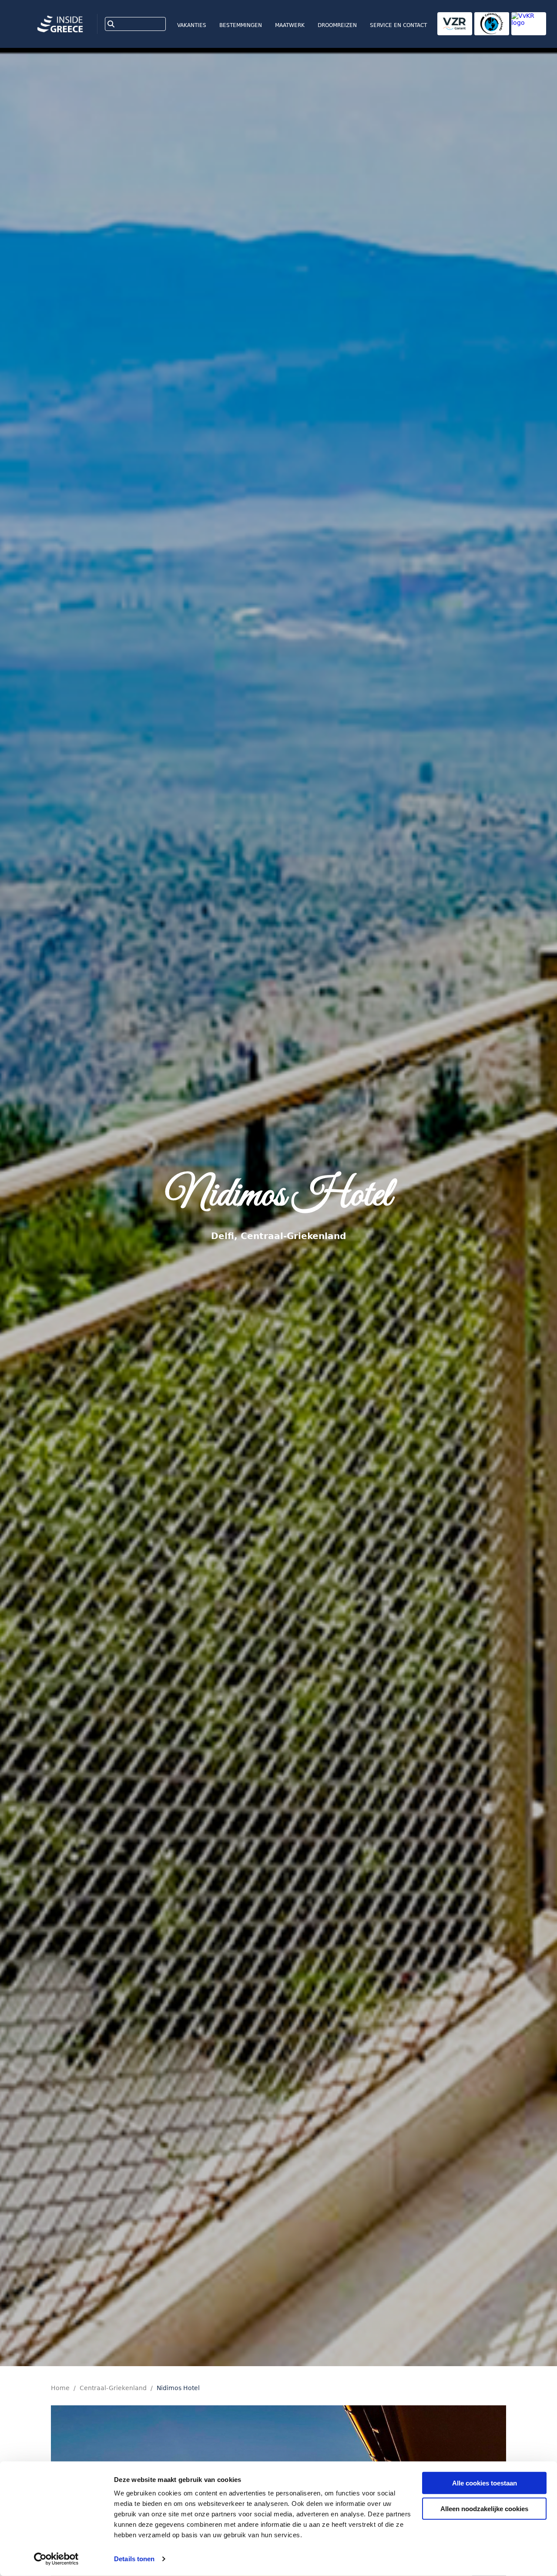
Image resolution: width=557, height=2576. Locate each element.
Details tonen (134, 2559)
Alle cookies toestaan (485, 2483)
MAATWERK (290, 25)
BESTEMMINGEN (241, 25)
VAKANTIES (192, 25)
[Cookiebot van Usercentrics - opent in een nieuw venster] (56, 2559)
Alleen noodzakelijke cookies (484, 2508)
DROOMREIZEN (337, 25)
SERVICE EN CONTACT (398, 25)
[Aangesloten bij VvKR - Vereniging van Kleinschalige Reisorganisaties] (529, 24)
